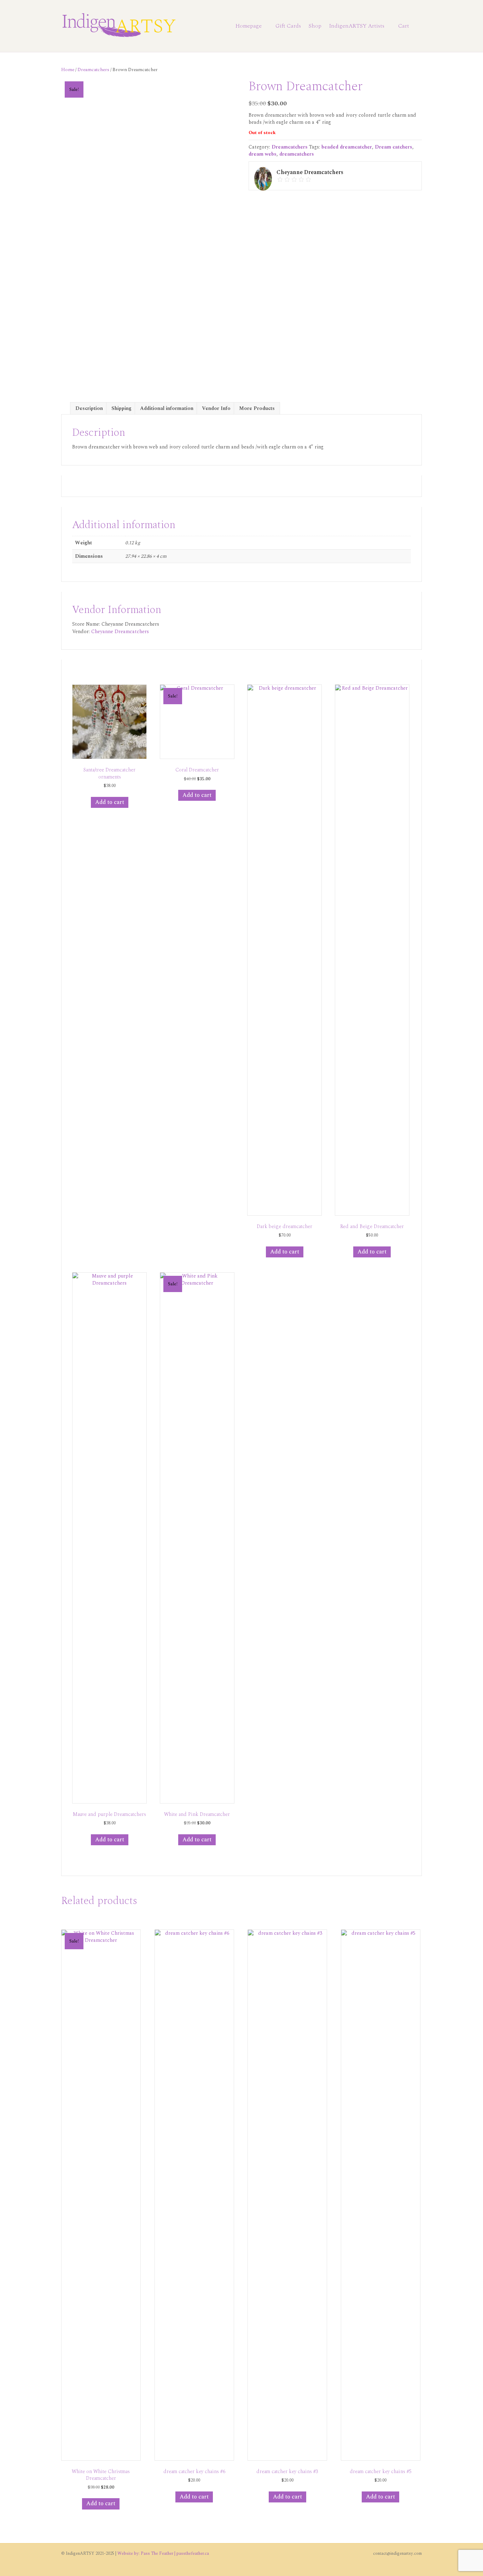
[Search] (417, 26)
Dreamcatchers (93, 70)
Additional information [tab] (167, 408)
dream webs (263, 154)
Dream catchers (394, 147)
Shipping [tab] (121, 408)
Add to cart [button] (110, 802)
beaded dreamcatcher (347, 147)
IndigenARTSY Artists (357, 26)
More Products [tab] (257, 408)
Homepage (249, 26)
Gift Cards (288, 26)
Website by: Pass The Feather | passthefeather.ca (163, 2554)
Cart (404, 26)
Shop (315, 26)
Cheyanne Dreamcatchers (120, 632)
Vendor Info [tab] (216, 408)
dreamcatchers (297, 154)
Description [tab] (89, 408)
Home (68, 70)
